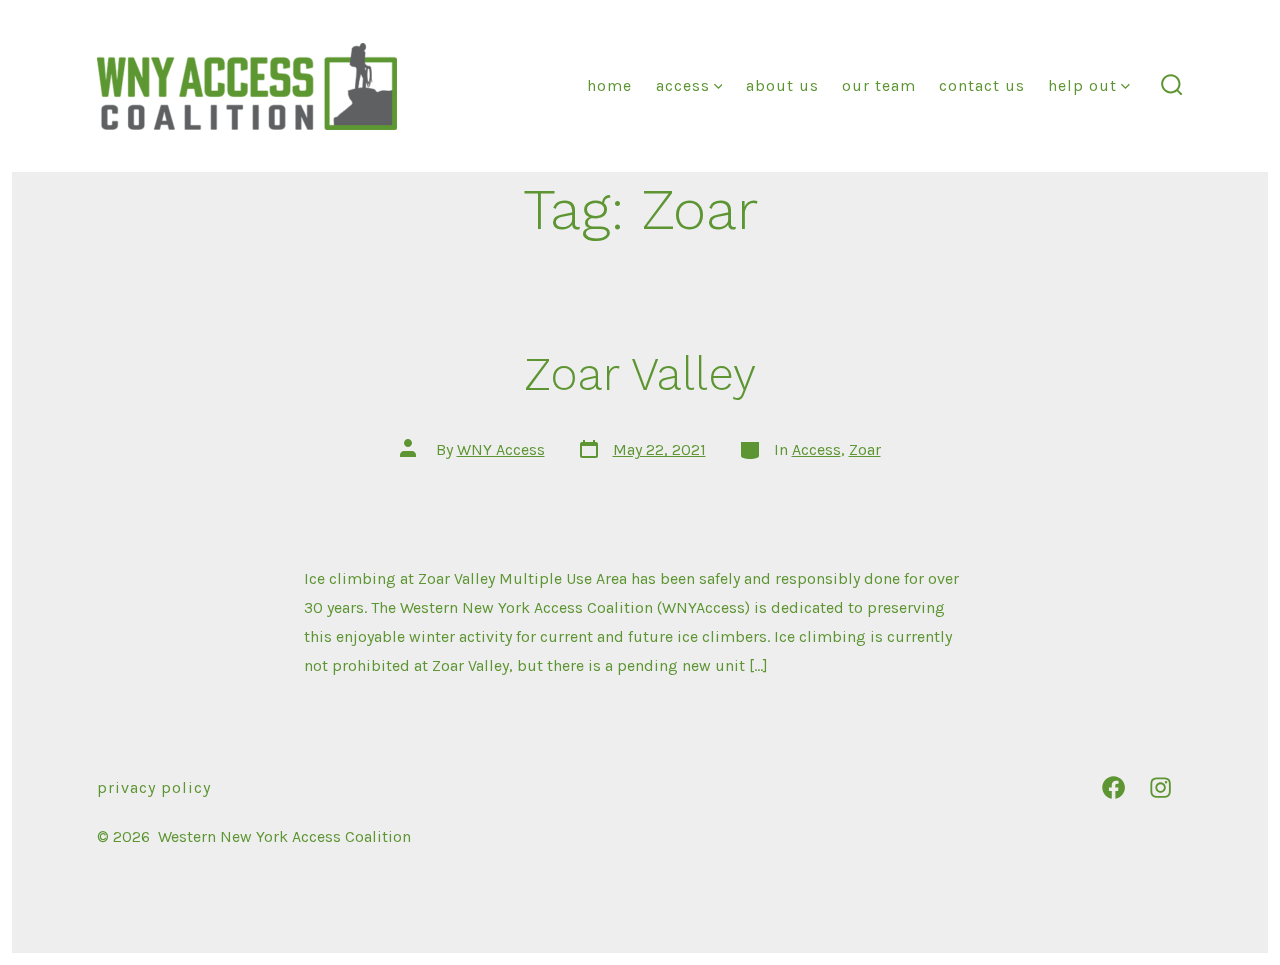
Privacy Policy (154, 787)
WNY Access (501, 449)
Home (609, 85)
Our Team (879, 85)
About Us (782, 85)
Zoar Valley (640, 374)
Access (683, 85)
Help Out (1082, 85)
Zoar (865, 449)
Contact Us (982, 85)
